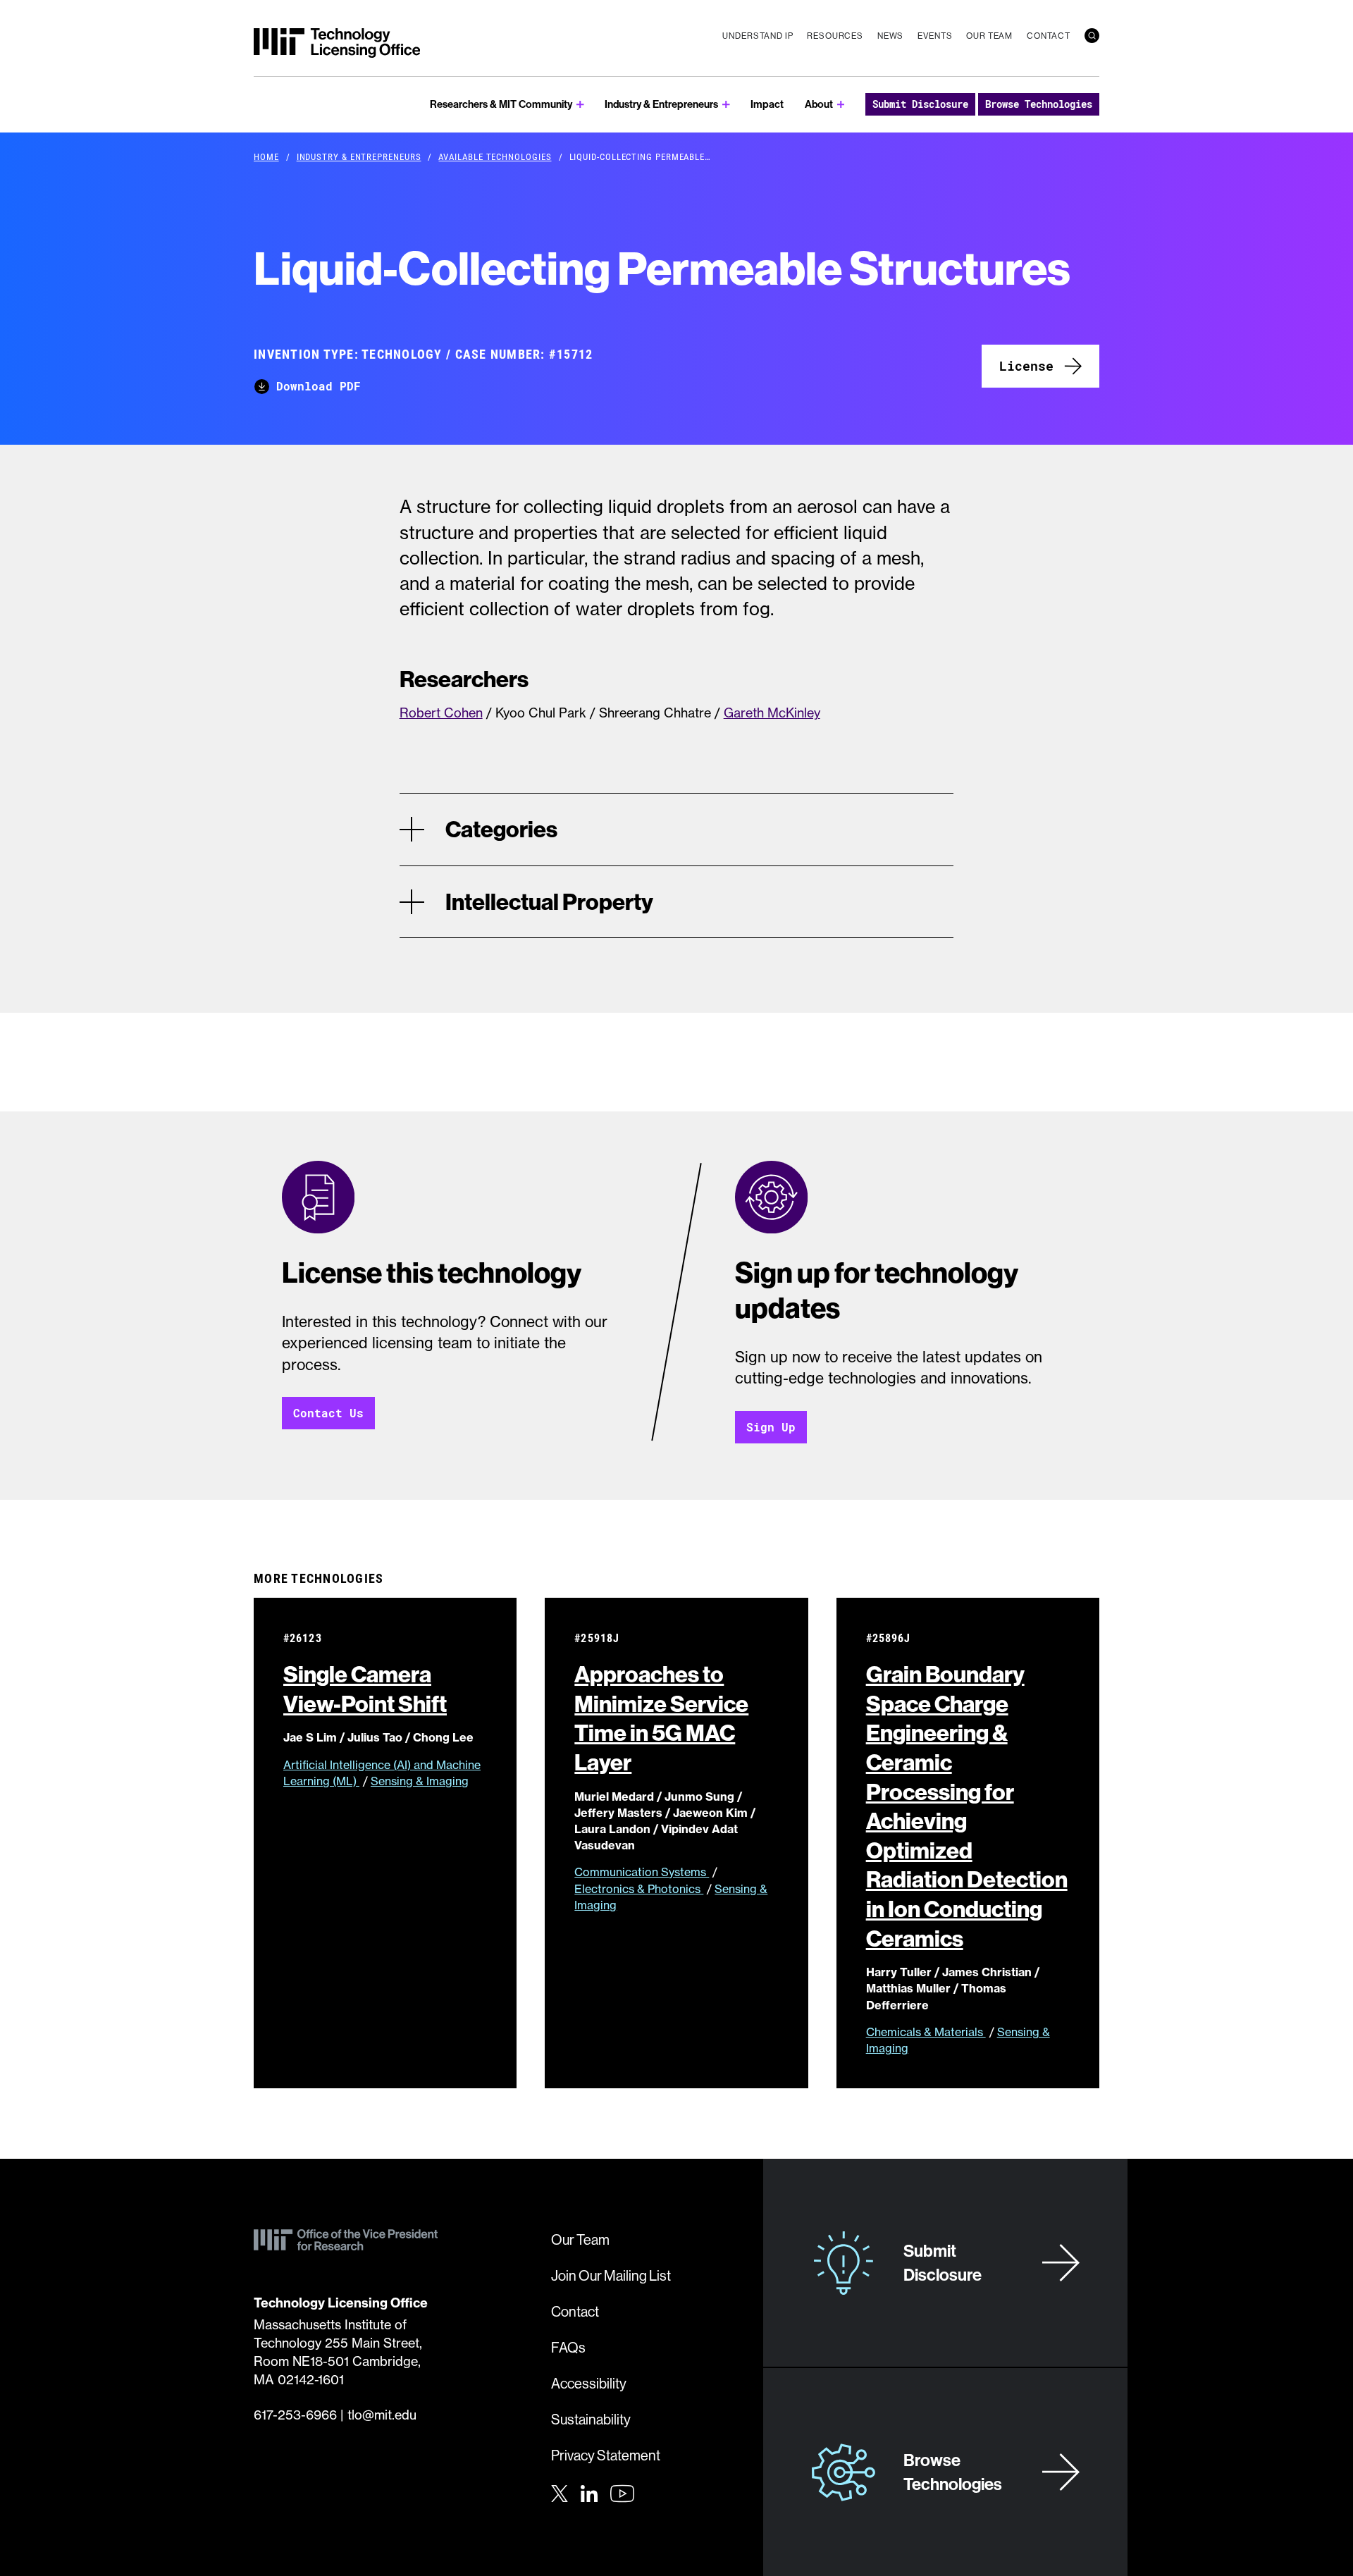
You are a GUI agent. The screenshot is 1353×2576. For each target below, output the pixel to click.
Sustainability (591, 2419)
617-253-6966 (295, 2415)
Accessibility (589, 2383)
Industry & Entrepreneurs (661, 104)
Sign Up (771, 1427)
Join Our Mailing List (611, 2275)
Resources (835, 36)
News (890, 36)
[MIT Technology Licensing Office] (337, 43)
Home (266, 156)
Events (935, 36)
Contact (1049, 36)
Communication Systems (642, 1872)
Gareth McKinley (772, 713)
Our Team (989, 36)
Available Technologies (495, 156)
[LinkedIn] (589, 2492)
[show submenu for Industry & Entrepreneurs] (726, 105)
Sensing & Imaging (420, 1781)
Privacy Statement (606, 2455)
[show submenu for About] (841, 105)
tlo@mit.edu (382, 2415)
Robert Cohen (441, 713)
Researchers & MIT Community (501, 104)
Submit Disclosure (920, 104)
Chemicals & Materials (926, 2032)
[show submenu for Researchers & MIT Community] (580, 105)
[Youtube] (622, 2494)
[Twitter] (560, 2492)
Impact (767, 104)
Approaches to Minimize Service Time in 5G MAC (661, 1718)
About (819, 104)
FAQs (568, 2347)
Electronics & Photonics (639, 1889)
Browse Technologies (1039, 104)
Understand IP (758, 36)
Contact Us (328, 1413)
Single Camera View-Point (365, 1689)
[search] (1092, 36)
